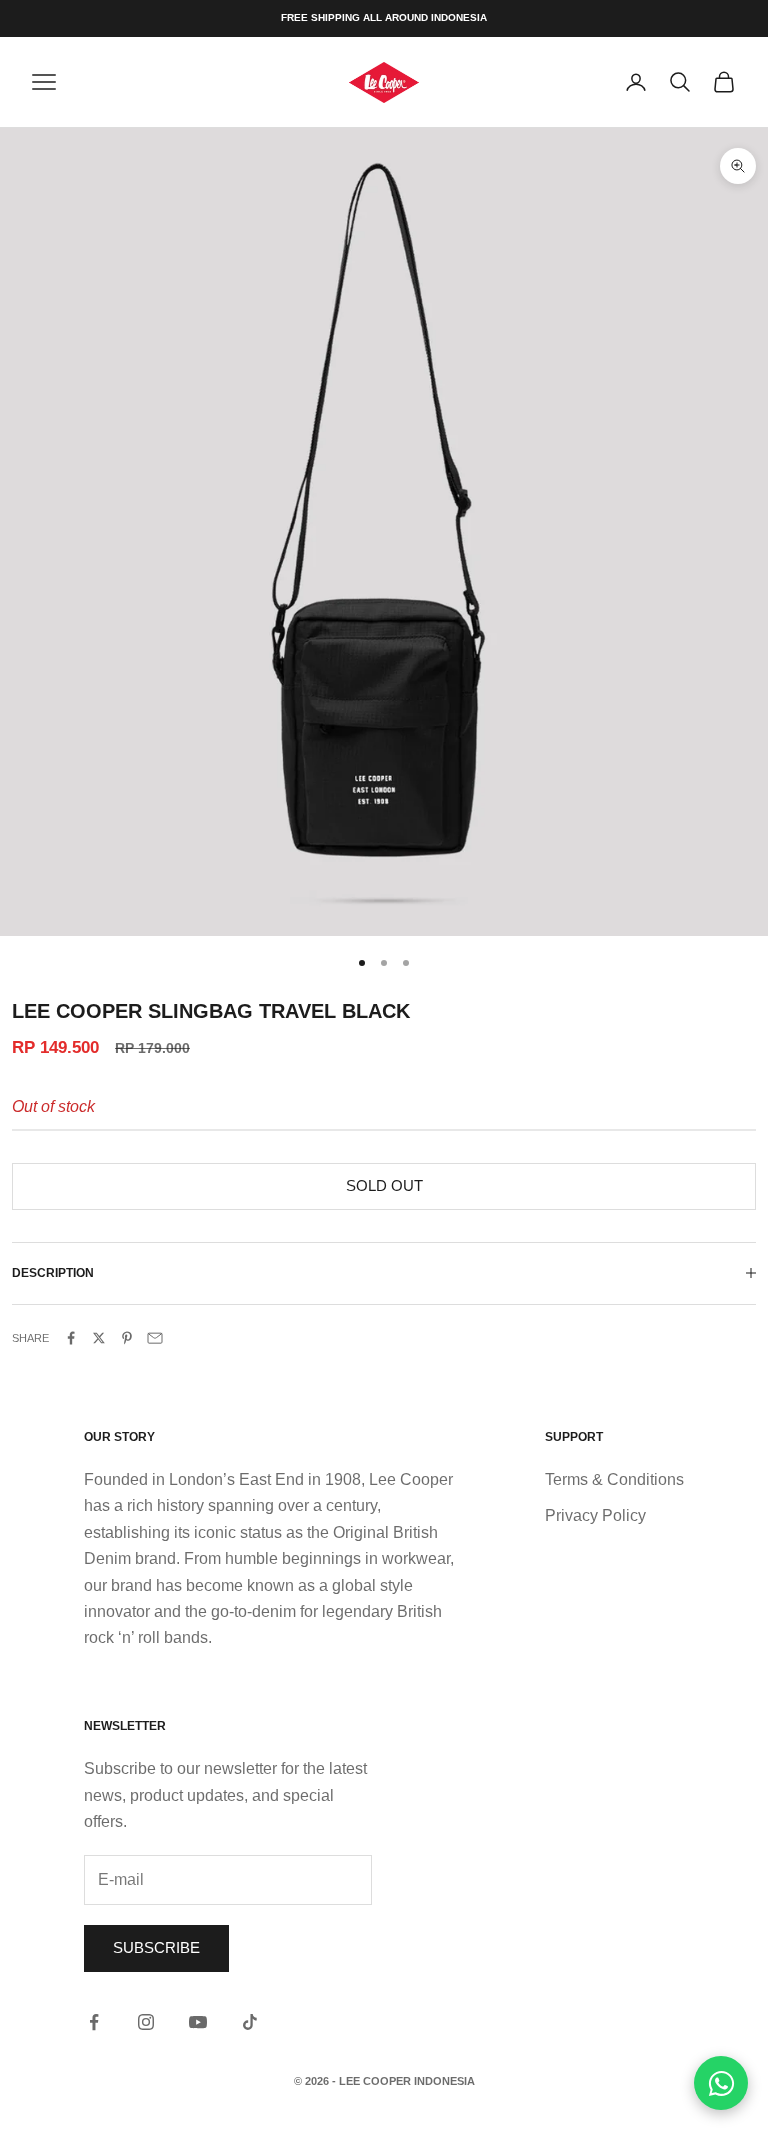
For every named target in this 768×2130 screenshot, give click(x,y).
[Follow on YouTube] (198, 2022)
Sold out (384, 1185)
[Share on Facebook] (71, 1338)
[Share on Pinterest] (127, 1338)
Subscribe (156, 1947)
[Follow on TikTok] (250, 2022)
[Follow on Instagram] (146, 2022)
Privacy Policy (595, 1515)
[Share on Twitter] (99, 1338)
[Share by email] (155, 1338)
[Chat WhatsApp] (721, 2083)
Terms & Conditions (614, 1479)
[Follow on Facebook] (94, 2022)
